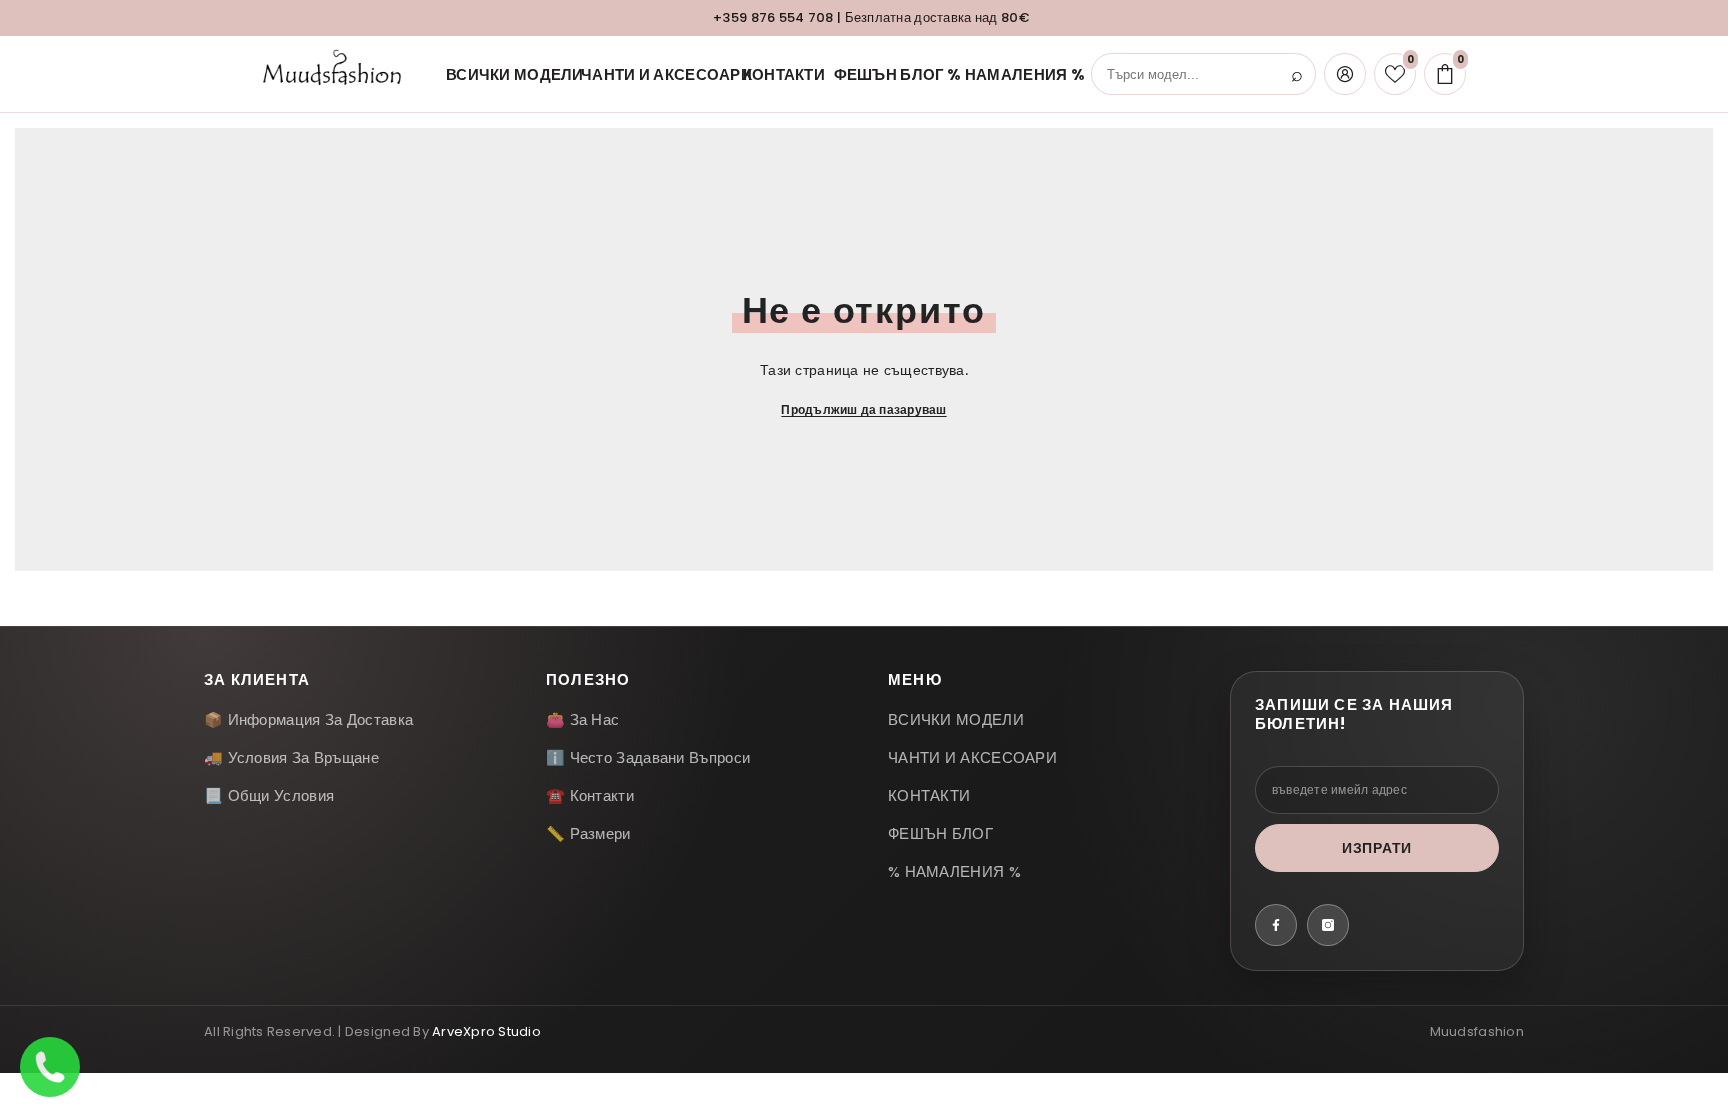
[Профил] (1345, 74)
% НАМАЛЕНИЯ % (1002, 74)
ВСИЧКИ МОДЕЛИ (501, 74)
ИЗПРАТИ (1377, 848)
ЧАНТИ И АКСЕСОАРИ (649, 74)
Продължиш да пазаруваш (863, 409)
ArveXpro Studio (486, 1031)
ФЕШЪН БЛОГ (878, 74)
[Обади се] (50, 1067)
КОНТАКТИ (776, 74)
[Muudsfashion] (337, 74)
